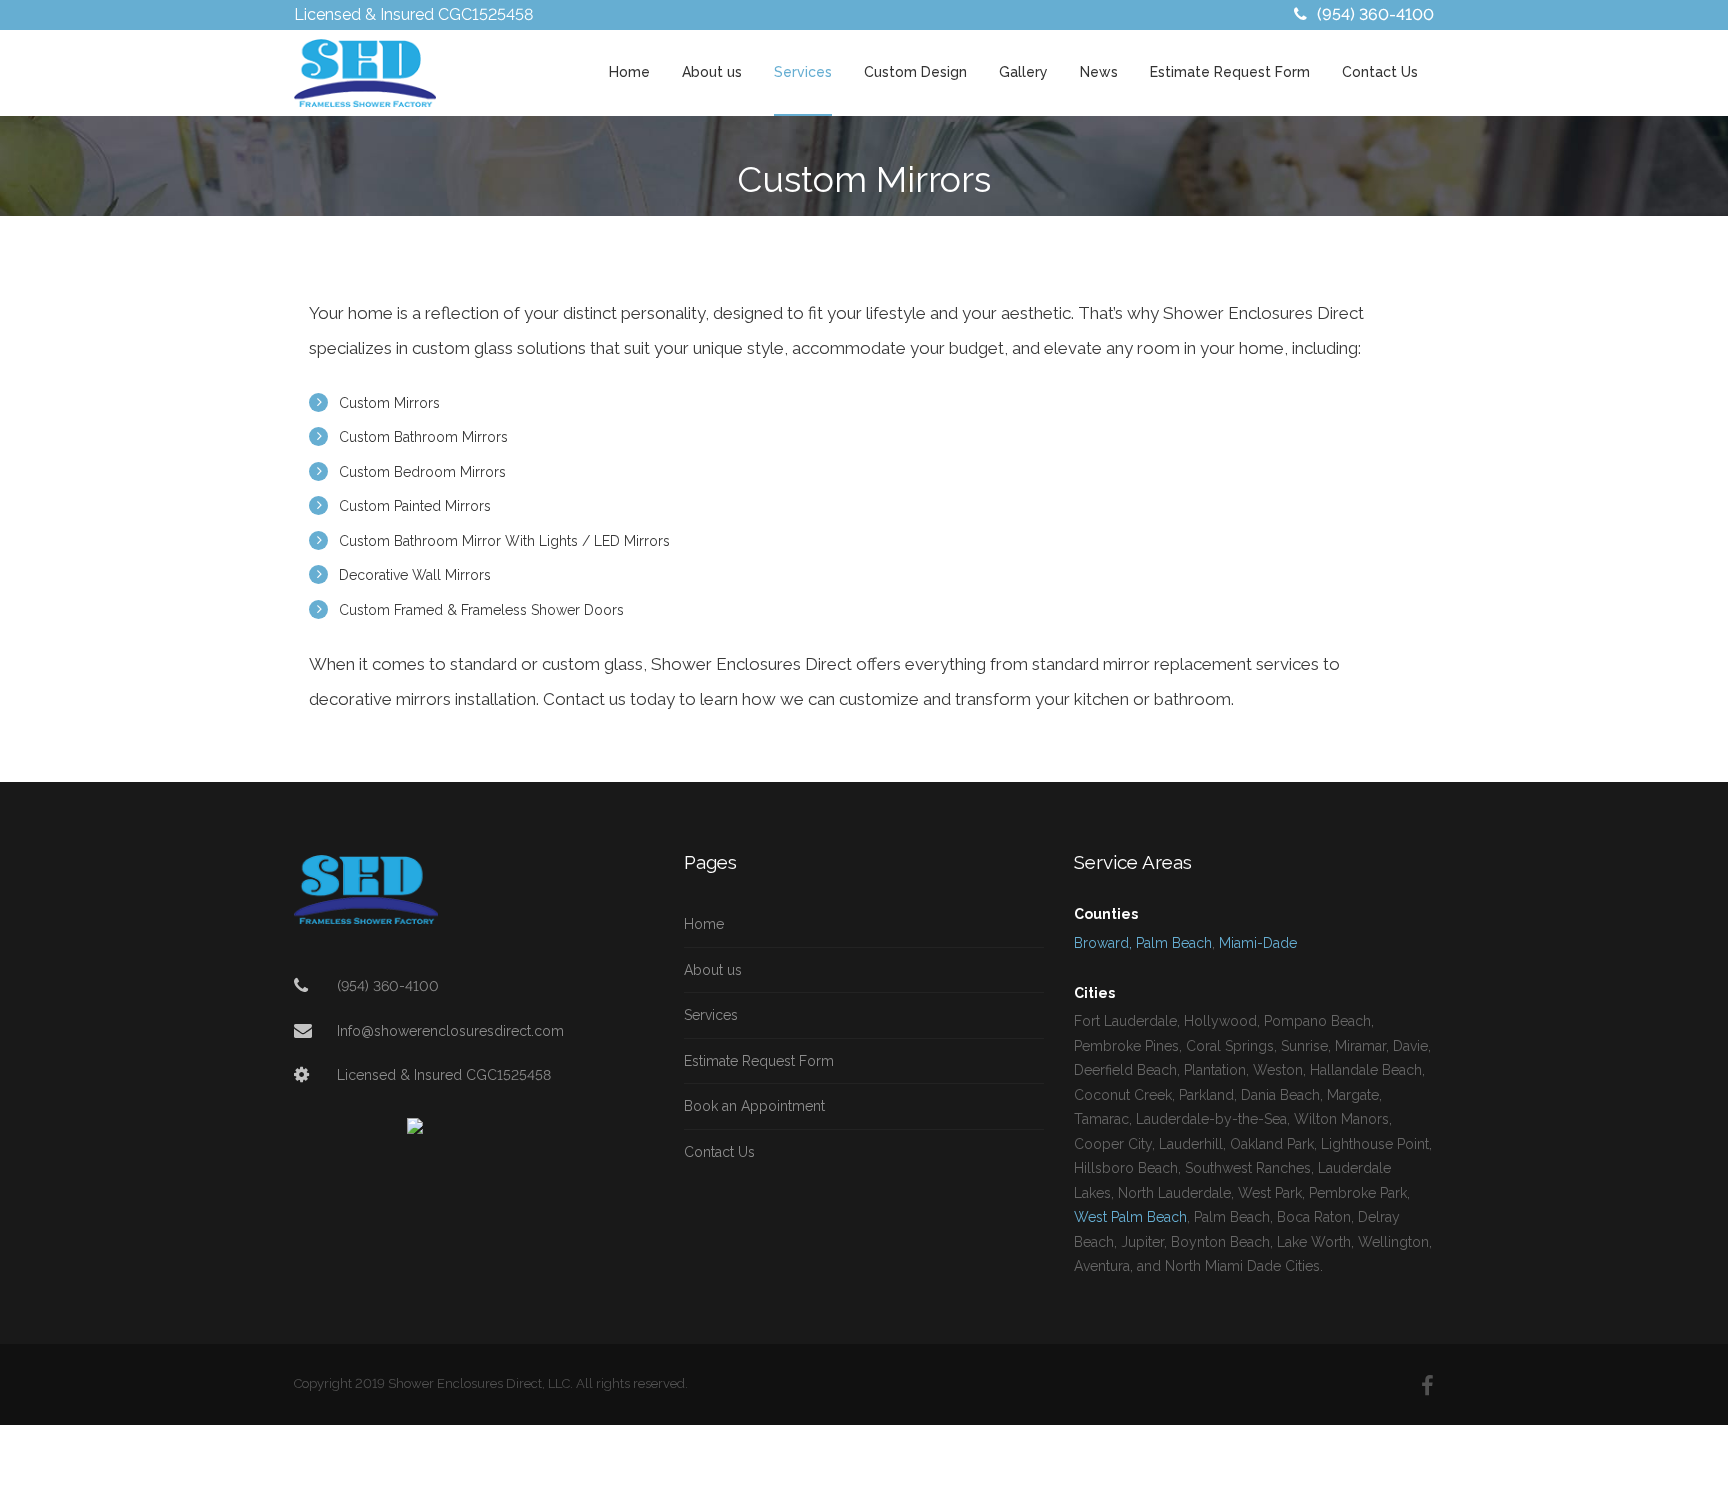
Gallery (1023, 72)
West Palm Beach (1130, 1217)
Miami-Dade (1258, 943)
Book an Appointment (754, 1106)
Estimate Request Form (1230, 72)
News (1099, 72)
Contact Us (1380, 72)
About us (712, 72)
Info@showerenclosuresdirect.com (450, 1031)
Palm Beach (1174, 943)
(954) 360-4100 (1375, 14)
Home (629, 72)
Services (803, 72)
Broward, (1103, 943)
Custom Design (915, 72)
